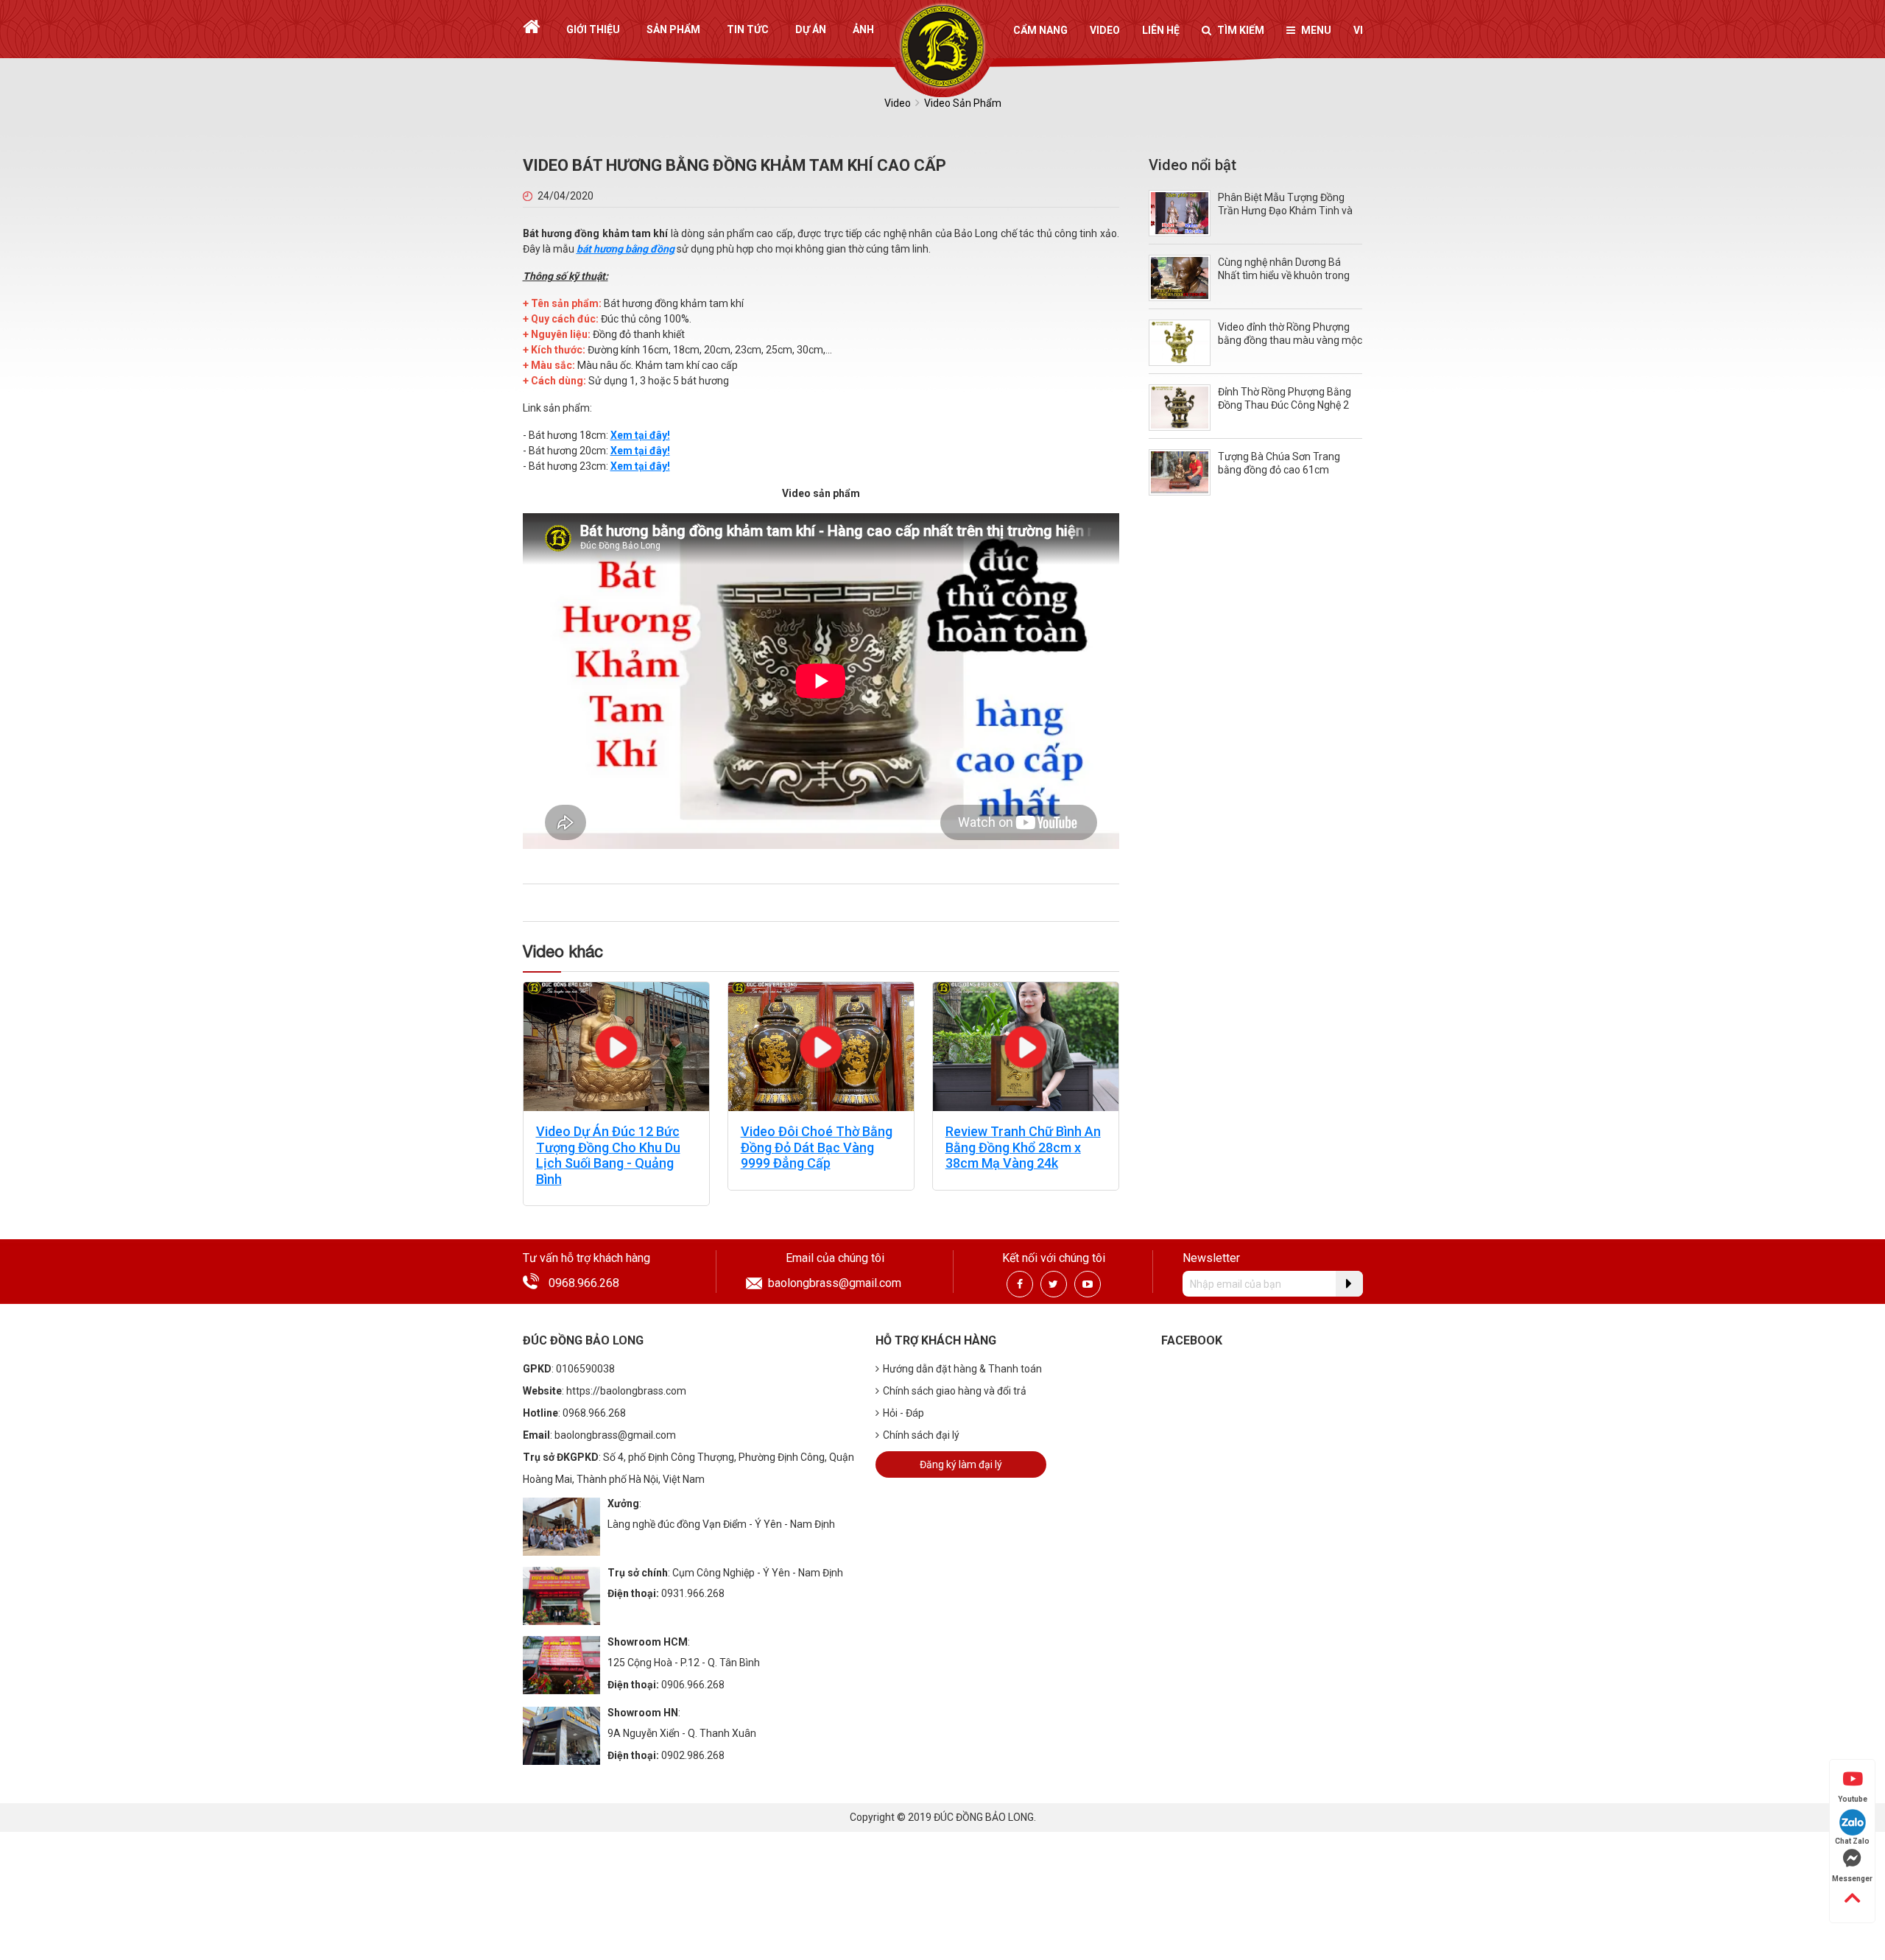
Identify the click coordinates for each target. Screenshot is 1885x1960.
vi (1358, 30)
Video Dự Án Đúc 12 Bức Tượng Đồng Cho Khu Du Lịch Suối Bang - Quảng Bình (608, 1155)
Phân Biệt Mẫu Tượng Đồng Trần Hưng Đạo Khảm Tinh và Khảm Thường (1285, 211)
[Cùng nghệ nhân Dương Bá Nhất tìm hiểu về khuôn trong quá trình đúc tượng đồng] (1180, 277)
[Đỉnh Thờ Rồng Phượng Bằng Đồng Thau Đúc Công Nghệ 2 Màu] (1180, 407)
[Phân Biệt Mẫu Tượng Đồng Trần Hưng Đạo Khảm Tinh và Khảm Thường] (1180, 212)
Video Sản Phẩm (963, 103)
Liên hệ (1161, 30)
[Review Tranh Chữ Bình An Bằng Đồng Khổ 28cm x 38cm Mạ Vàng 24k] (1026, 1046)
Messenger (1852, 1879)
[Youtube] (1088, 1284)
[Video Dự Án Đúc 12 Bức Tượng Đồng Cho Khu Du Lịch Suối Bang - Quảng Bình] (616, 1046)
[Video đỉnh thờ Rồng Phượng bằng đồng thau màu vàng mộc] (1180, 342)
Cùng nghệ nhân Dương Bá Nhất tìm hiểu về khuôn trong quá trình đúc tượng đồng (1284, 275)
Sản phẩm (673, 29)
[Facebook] (1020, 1284)
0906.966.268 (693, 1685)
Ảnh (863, 29)
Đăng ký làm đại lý (961, 1464)
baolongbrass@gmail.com (835, 1283)
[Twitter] (1053, 1284)
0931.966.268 (693, 1593)
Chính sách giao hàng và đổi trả (955, 1391)
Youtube (1853, 1799)
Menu (1316, 30)
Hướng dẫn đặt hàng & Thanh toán (962, 1369)
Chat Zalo (1852, 1841)
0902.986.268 (693, 1755)
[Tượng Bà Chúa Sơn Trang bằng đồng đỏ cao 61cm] (1180, 472)
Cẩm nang (1040, 30)
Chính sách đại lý (921, 1435)
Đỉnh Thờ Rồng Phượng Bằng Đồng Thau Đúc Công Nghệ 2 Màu (1285, 405)
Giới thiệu (593, 29)
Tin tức (748, 29)
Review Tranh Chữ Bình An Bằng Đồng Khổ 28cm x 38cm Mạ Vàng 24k (1023, 1147)
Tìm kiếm (1241, 30)
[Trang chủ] (531, 27)
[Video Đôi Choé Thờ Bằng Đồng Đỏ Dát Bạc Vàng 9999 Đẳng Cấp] (821, 1046)
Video (1105, 30)
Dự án (811, 29)
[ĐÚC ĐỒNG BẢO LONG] (943, 46)
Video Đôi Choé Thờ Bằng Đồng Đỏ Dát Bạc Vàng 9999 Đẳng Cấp (817, 1147)
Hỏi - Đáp (903, 1413)
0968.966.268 (584, 1283)
